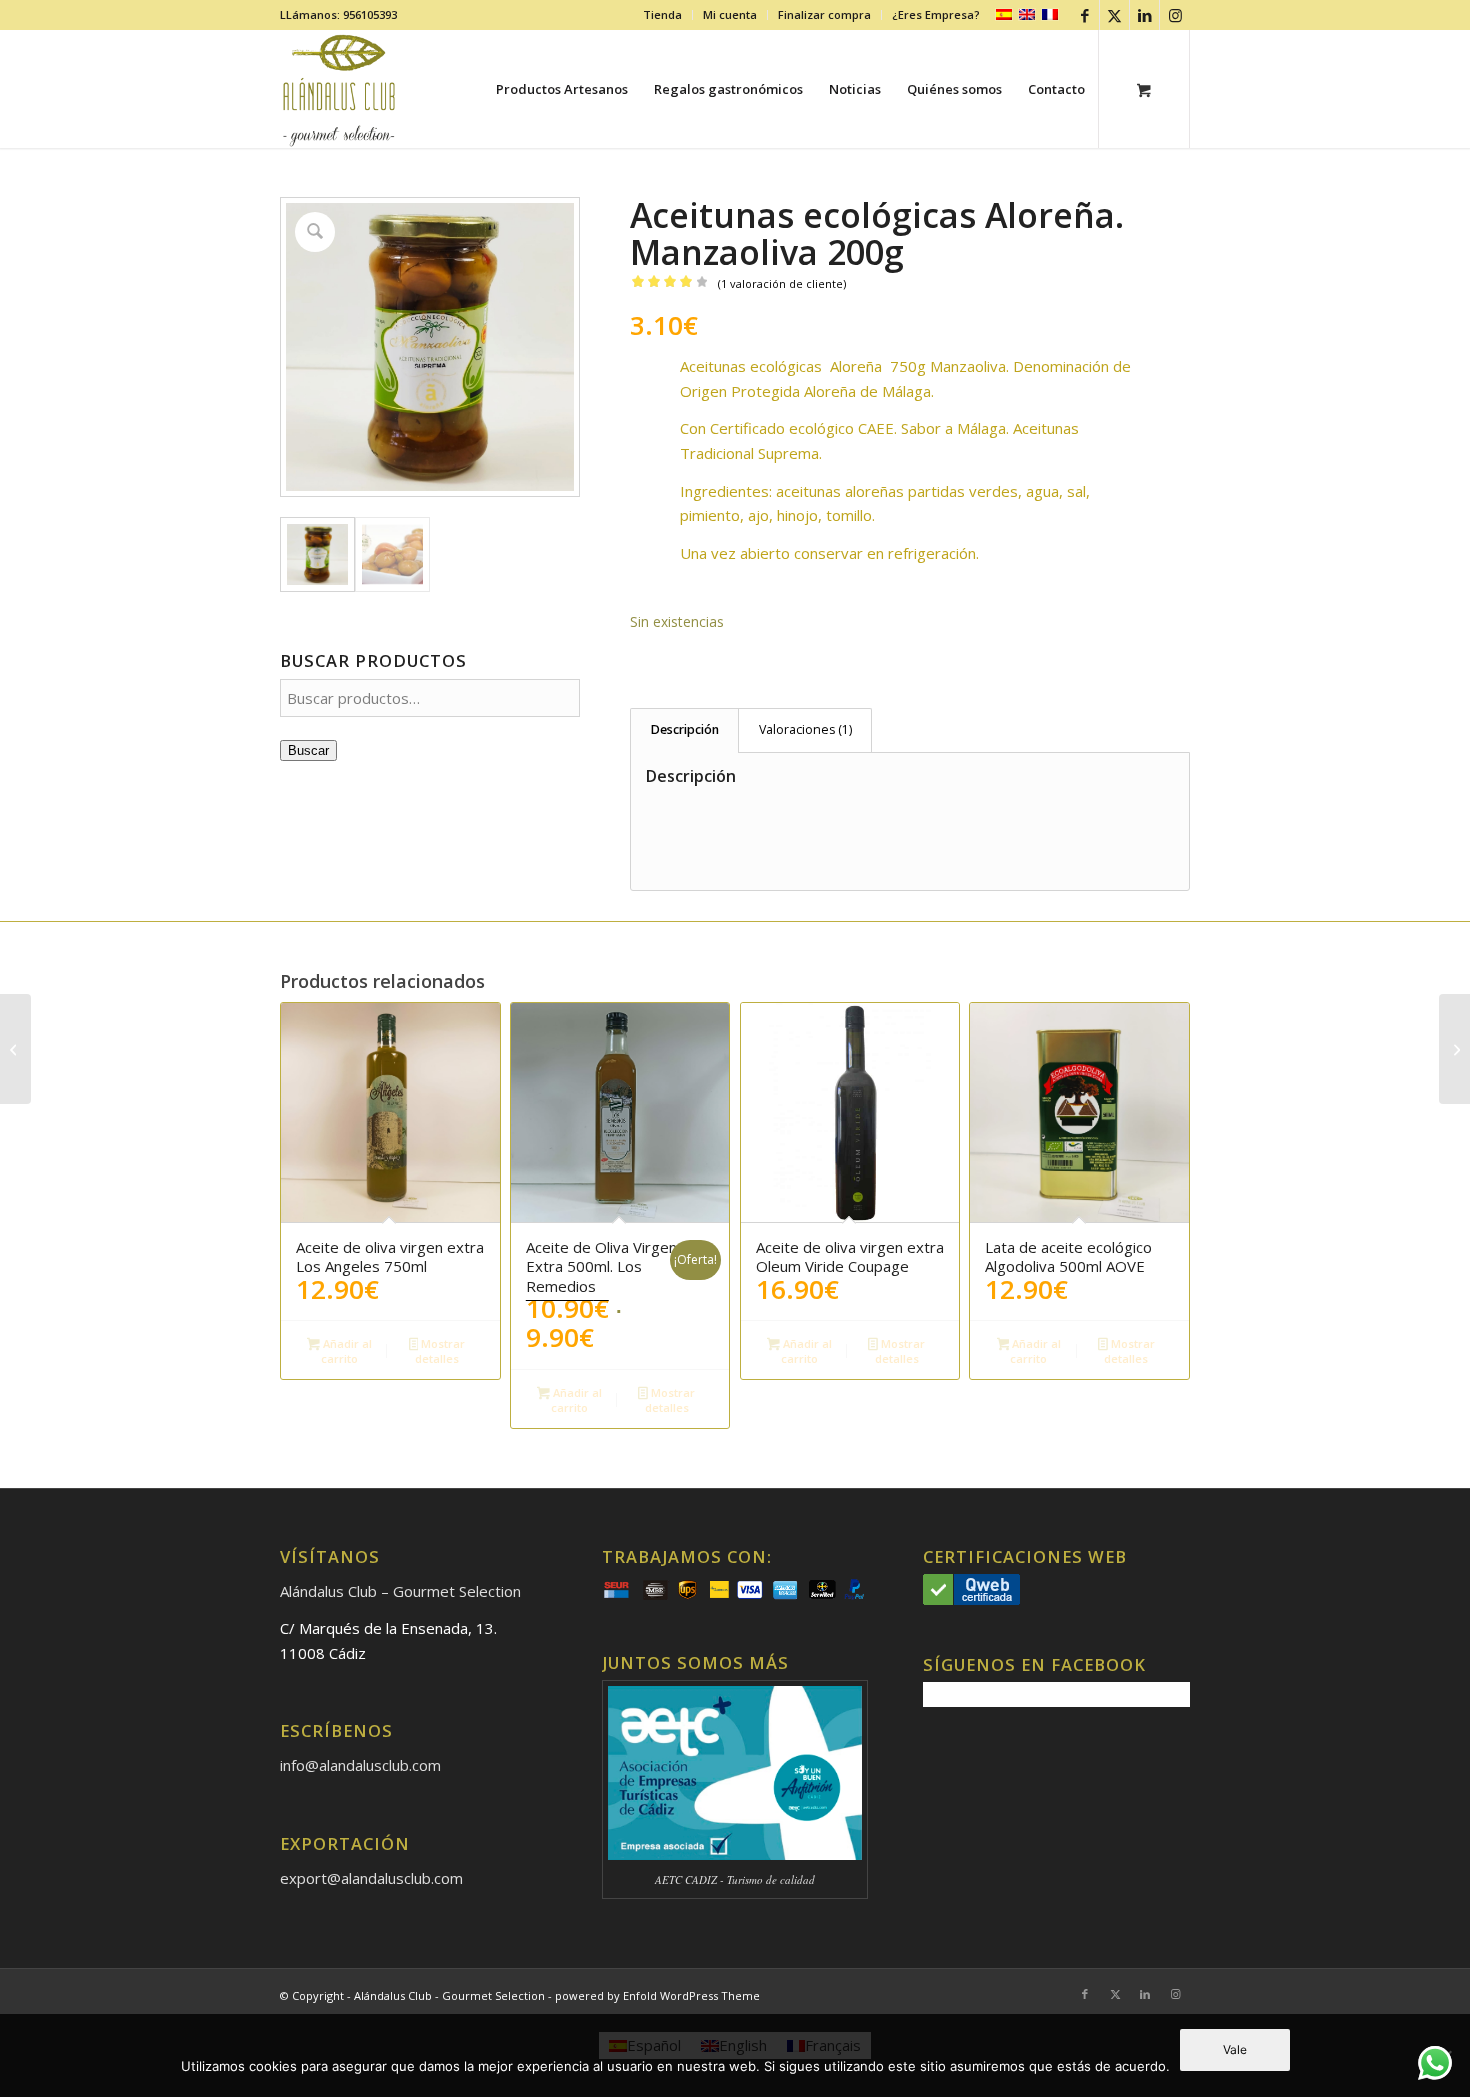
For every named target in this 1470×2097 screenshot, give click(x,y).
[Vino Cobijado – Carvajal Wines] (15, 1049)
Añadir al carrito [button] (346, 1351)
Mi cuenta (730, 14)
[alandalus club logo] (339, 89)
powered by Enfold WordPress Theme (657, 1995)
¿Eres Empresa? (936, 14)
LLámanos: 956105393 (338, 14)
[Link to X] (1114, 15)
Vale (1235, 2049)
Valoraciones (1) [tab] (805, 729)
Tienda (662, 14)
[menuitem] (663, 15)
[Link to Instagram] (1175, 15)
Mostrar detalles (440, 1351)
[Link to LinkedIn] (1144, 15)
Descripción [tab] (685, 729)
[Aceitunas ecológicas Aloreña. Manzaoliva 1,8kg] (1454, 1049)
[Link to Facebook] (1084, 15)
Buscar (308, 750)
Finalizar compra (824, 14)
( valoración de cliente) (782, 283)
